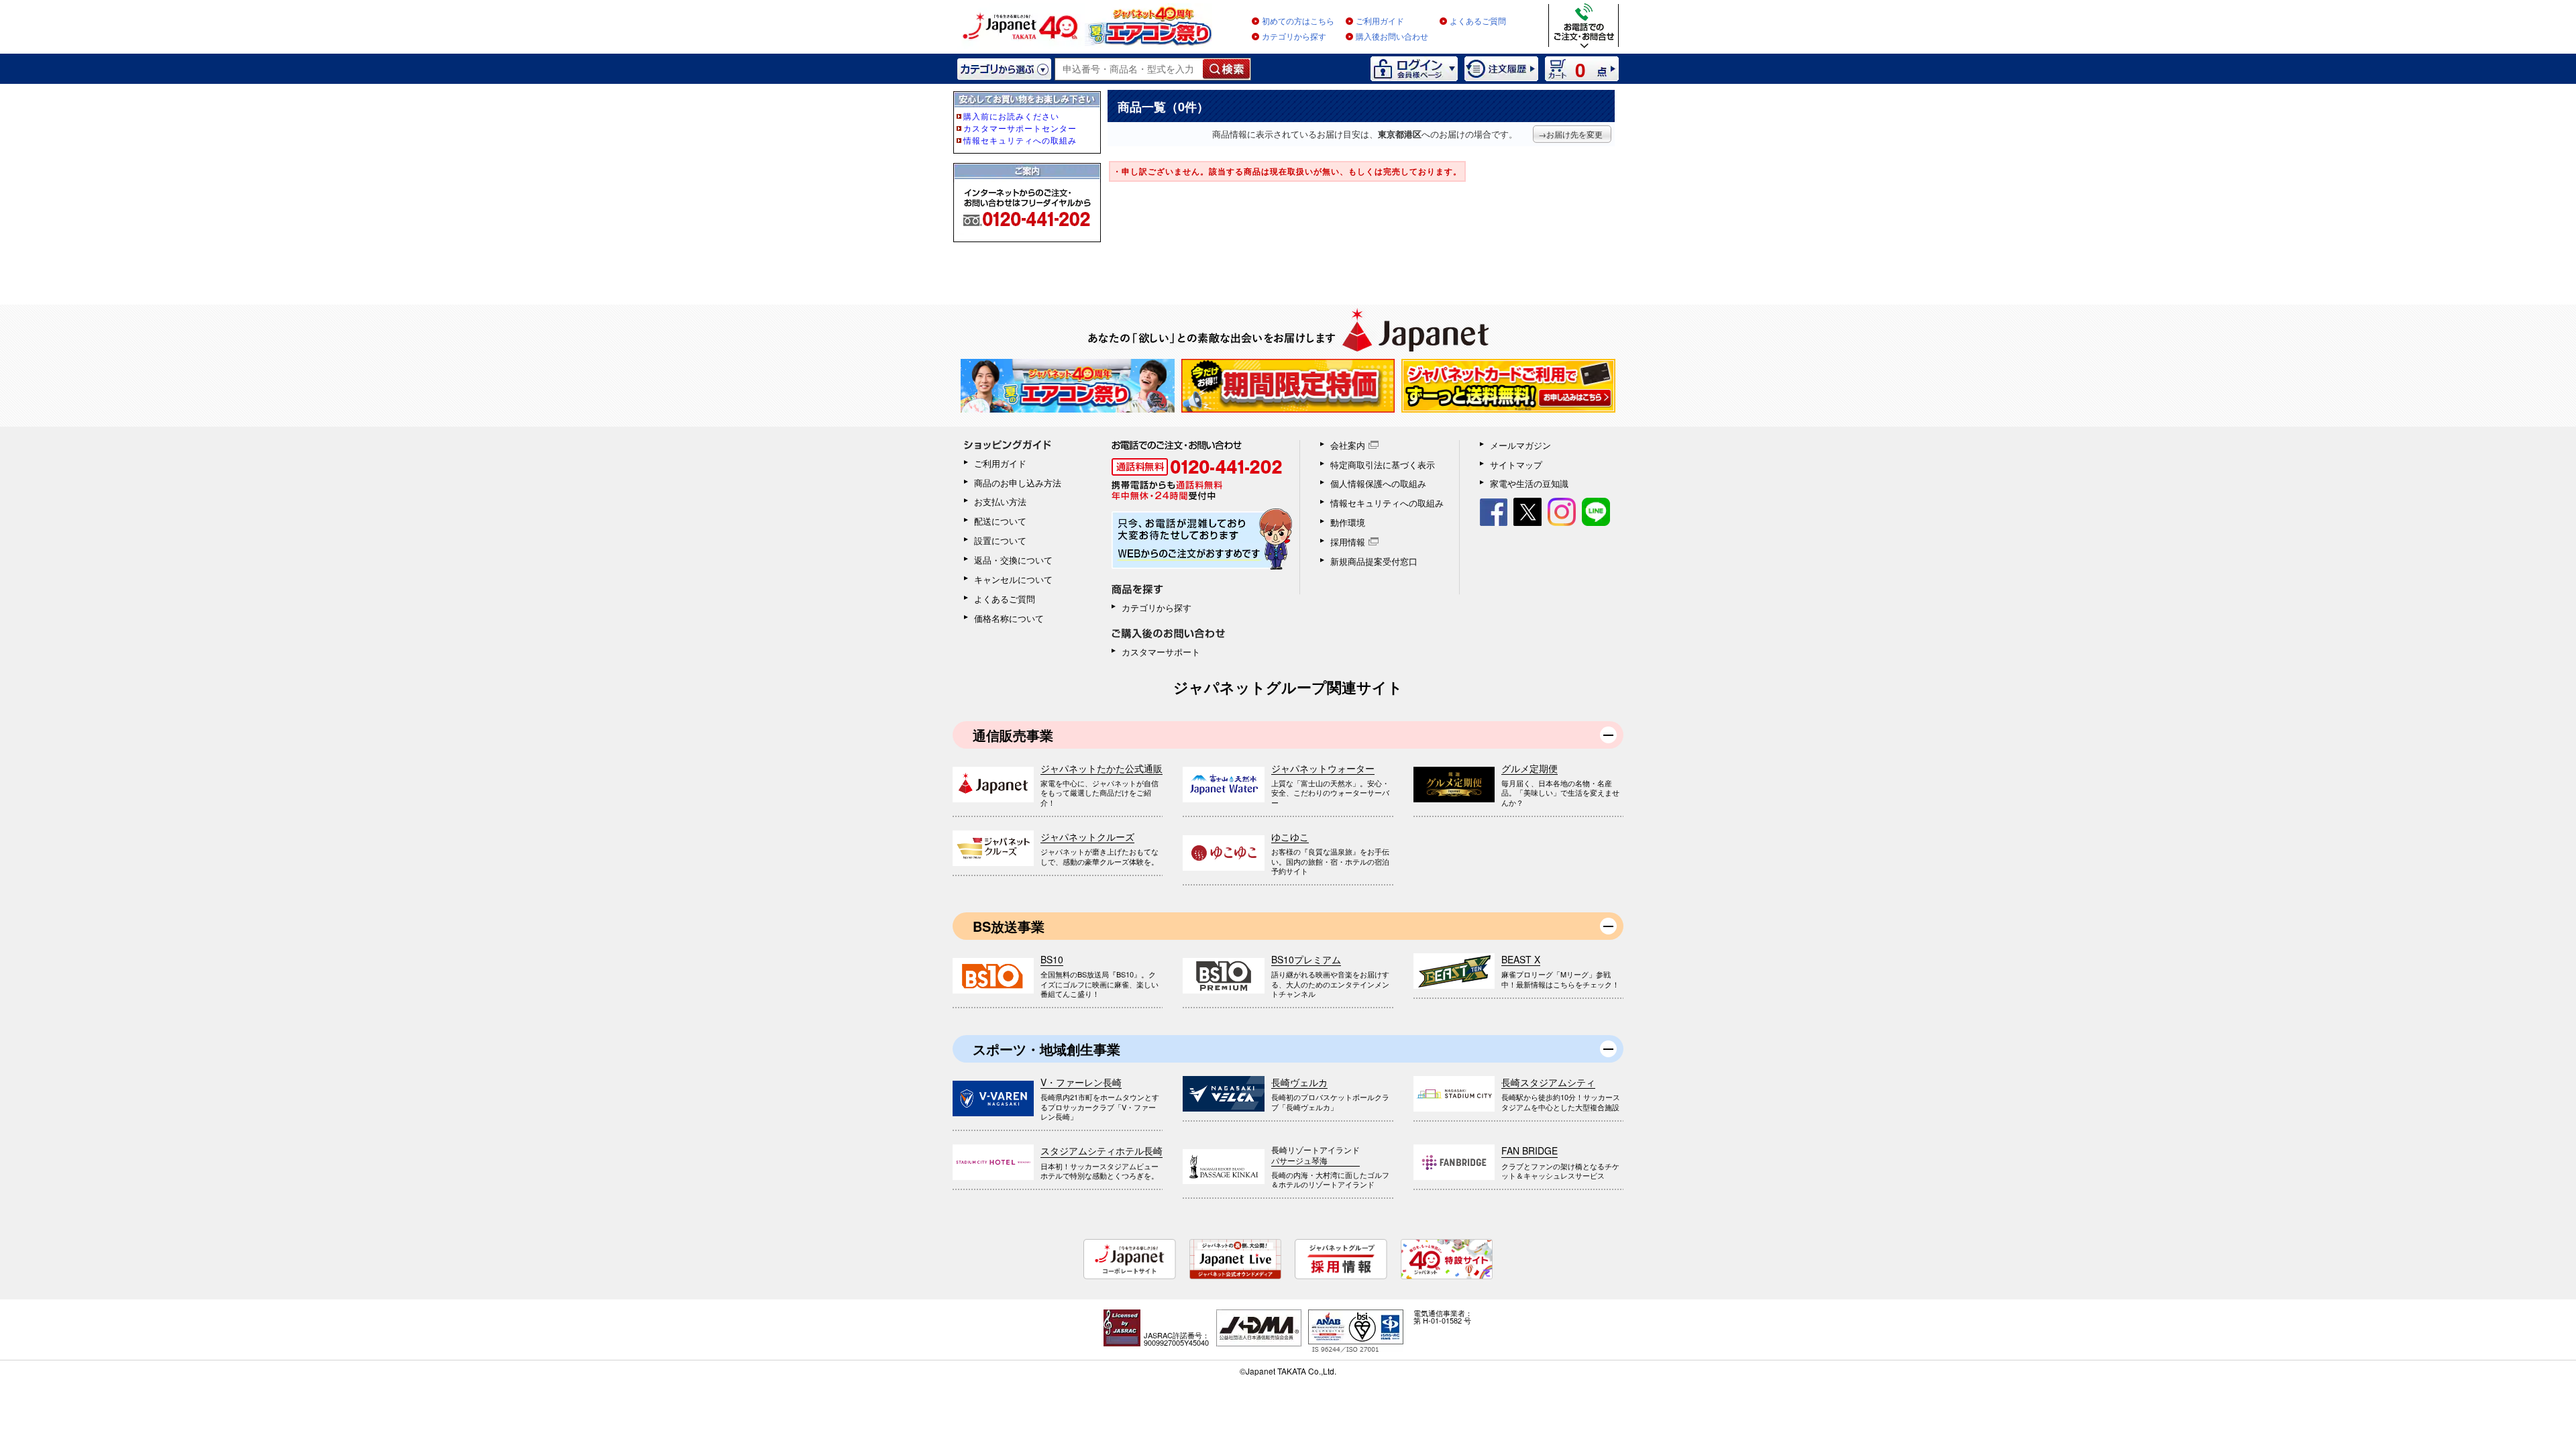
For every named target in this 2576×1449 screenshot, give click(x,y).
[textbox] (1129, 69)
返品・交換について (1013, 560)
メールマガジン (1520, 445)
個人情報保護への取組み (1378, 483)
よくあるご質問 (1478, 21)
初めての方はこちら (1298, 21)
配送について (1000, 521)
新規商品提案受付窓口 (1374, 561)
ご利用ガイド (1380, 21)
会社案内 (1348, 445)
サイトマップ (1516, 465)
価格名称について (1009, 618)
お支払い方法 (1000, 501)
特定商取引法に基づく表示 (1383, 465)
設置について (1000, 540)
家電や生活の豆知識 (1529, 483)
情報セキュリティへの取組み (1387, 503)
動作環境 (1348, 522)
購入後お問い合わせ (1392, 37)
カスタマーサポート (1161, 652)
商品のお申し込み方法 (1018, 483)
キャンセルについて (1013, 579)
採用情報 (1348, 542)
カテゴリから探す (1294, 37)
